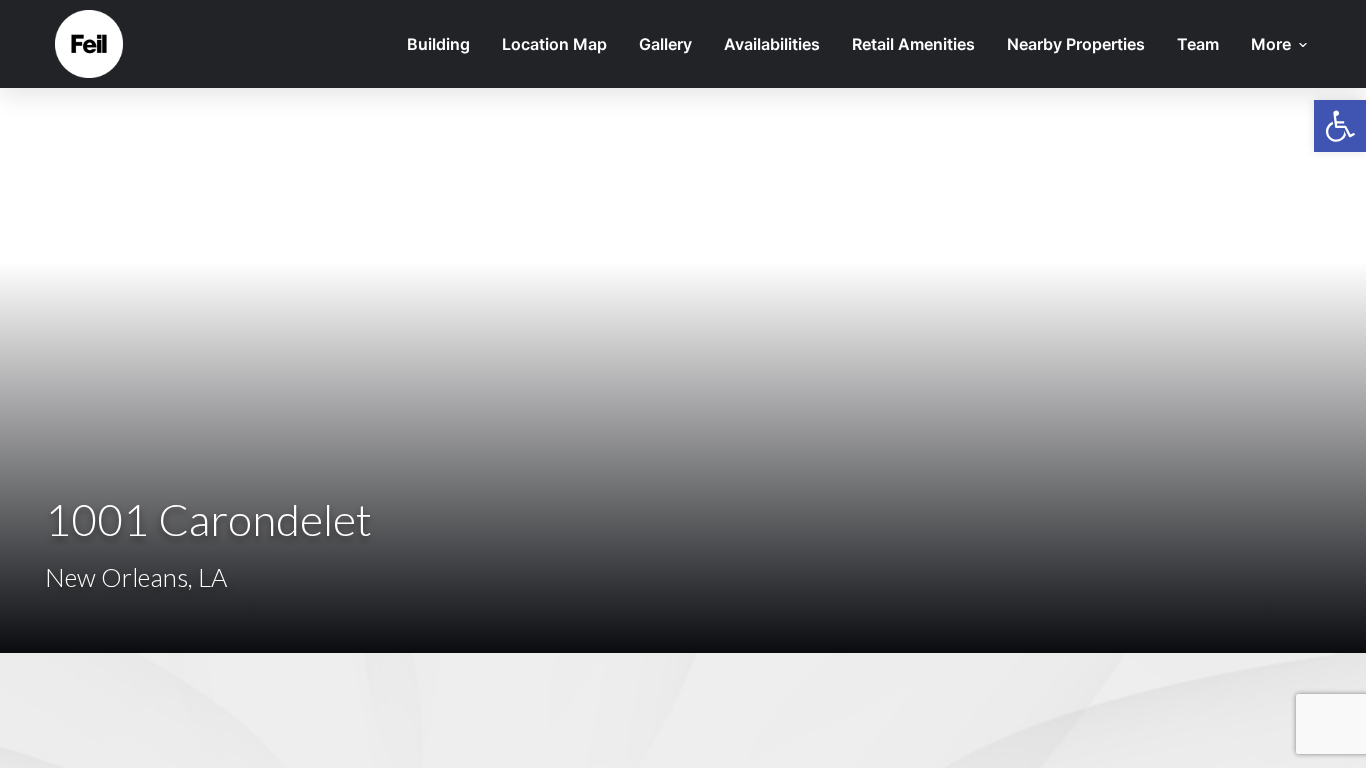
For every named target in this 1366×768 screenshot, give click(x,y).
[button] (1340, 126)
